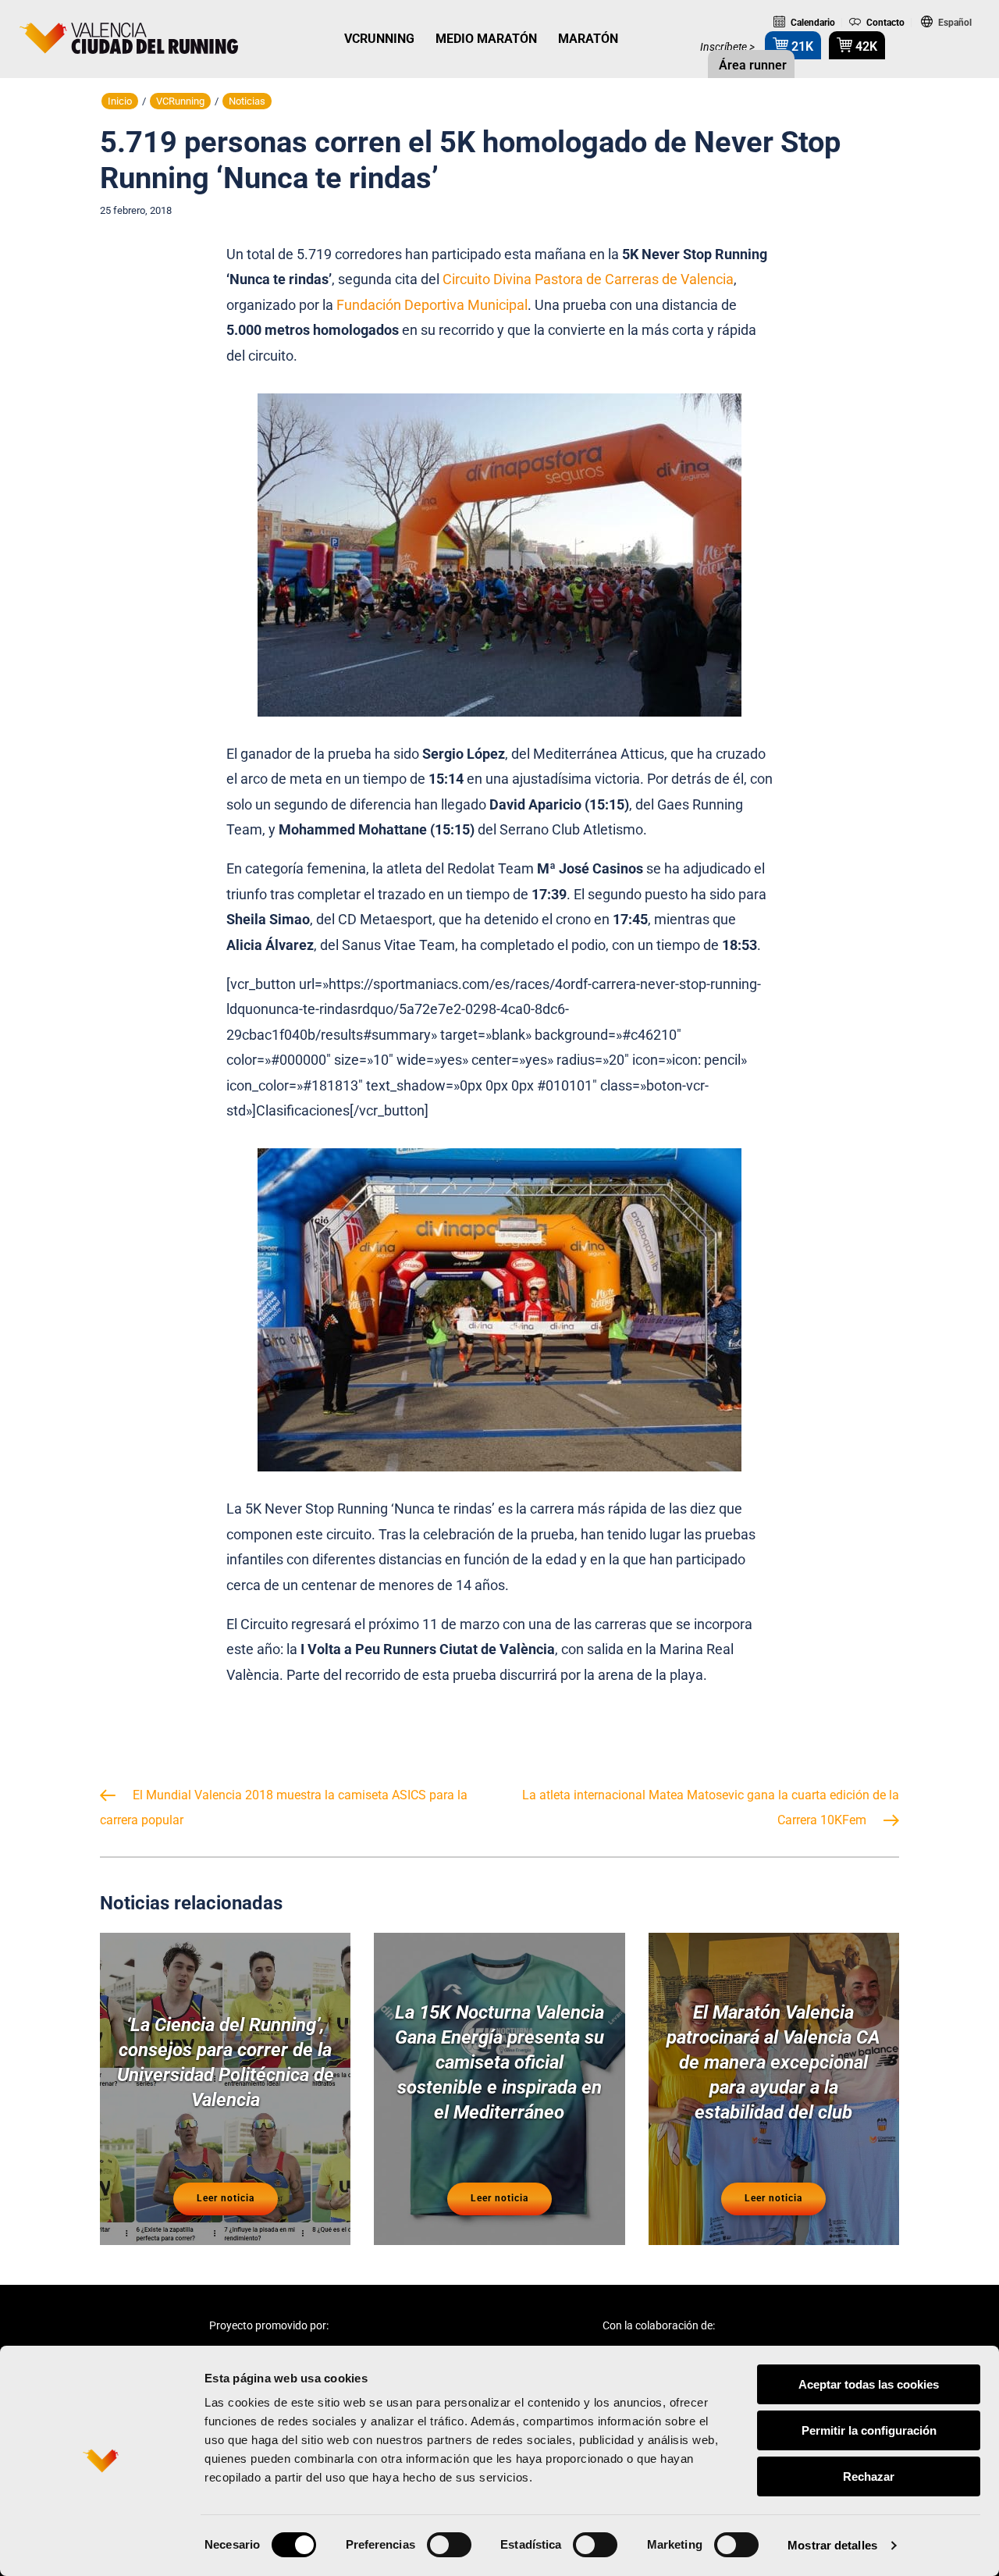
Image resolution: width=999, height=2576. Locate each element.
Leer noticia (226, 2198)
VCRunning (180, 101)
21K (801, 46)
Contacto (884, 23)
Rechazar (869, 2476)
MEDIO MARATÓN (486, 39)
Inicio (120, 101)
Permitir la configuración (869, 2430)
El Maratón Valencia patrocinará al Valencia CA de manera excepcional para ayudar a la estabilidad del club (773, 2062)
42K (865, 46)
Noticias (247, 101)
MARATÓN (588, 39)
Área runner (751, 65)
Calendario (812, 23)
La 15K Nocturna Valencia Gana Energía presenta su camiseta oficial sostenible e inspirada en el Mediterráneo (499, 2062)
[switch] (449, 2545)
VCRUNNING (379, 39)
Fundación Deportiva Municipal (432, 305)
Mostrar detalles (832, 2545)
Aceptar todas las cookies (869, 2384)
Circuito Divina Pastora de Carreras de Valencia (588, 279)
